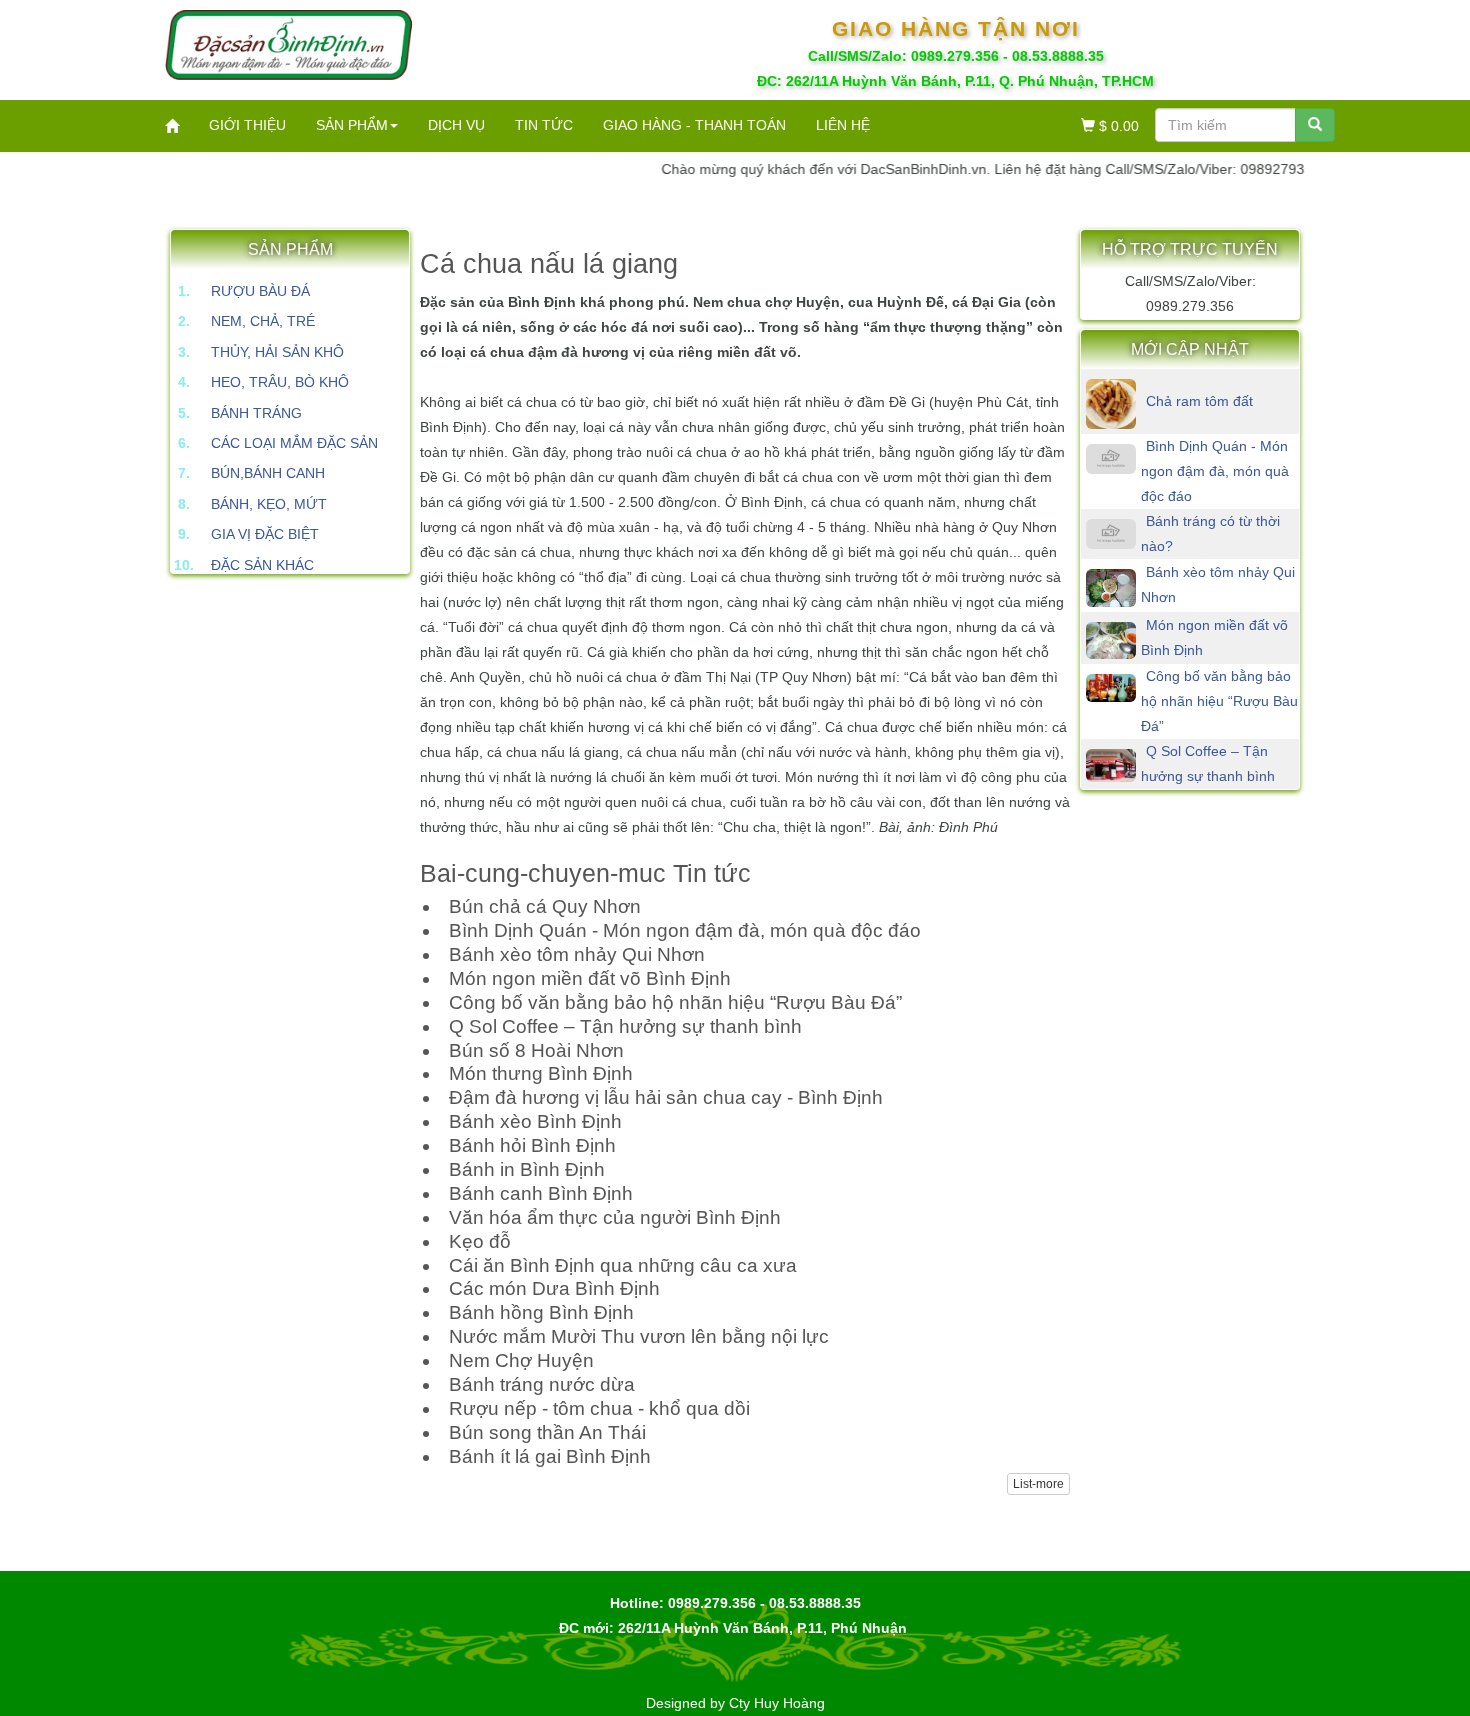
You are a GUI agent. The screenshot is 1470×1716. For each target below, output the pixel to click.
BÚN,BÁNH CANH (268, 473)
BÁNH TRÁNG (256, 413)
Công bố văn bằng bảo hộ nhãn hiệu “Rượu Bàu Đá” (1219, 701)
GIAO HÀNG (694, 125)
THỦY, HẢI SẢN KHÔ (277, 352)
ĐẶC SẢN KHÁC (262, 565)
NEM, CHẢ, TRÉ (263, 321)
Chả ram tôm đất (1199, 401)
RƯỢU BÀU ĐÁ (260, 291)
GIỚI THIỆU (247, 125)
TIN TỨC (544, 125)
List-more (1038, 1484)
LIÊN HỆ (843, 125)
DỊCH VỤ (456, 125)
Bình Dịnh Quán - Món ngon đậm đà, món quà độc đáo (1215, 471)
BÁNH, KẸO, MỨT (269, 504)
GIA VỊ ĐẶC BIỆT (265, 534)
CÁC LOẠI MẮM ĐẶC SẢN (294, 443)
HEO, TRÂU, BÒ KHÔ (280, 382)
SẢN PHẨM (352, 125)
